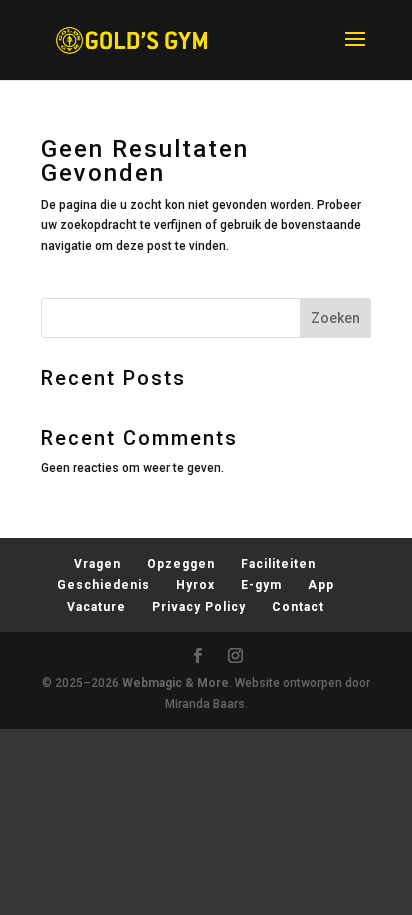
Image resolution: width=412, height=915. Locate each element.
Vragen (97, 564)
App (321, 585)
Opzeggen (181, 564)
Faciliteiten (278, 564)
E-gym (261, 585)
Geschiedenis (103, 585)
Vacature (96, 607)
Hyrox (195, 585)
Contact (298, 607)
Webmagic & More (175, 683)
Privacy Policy (199, 607)
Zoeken (335, 318)
